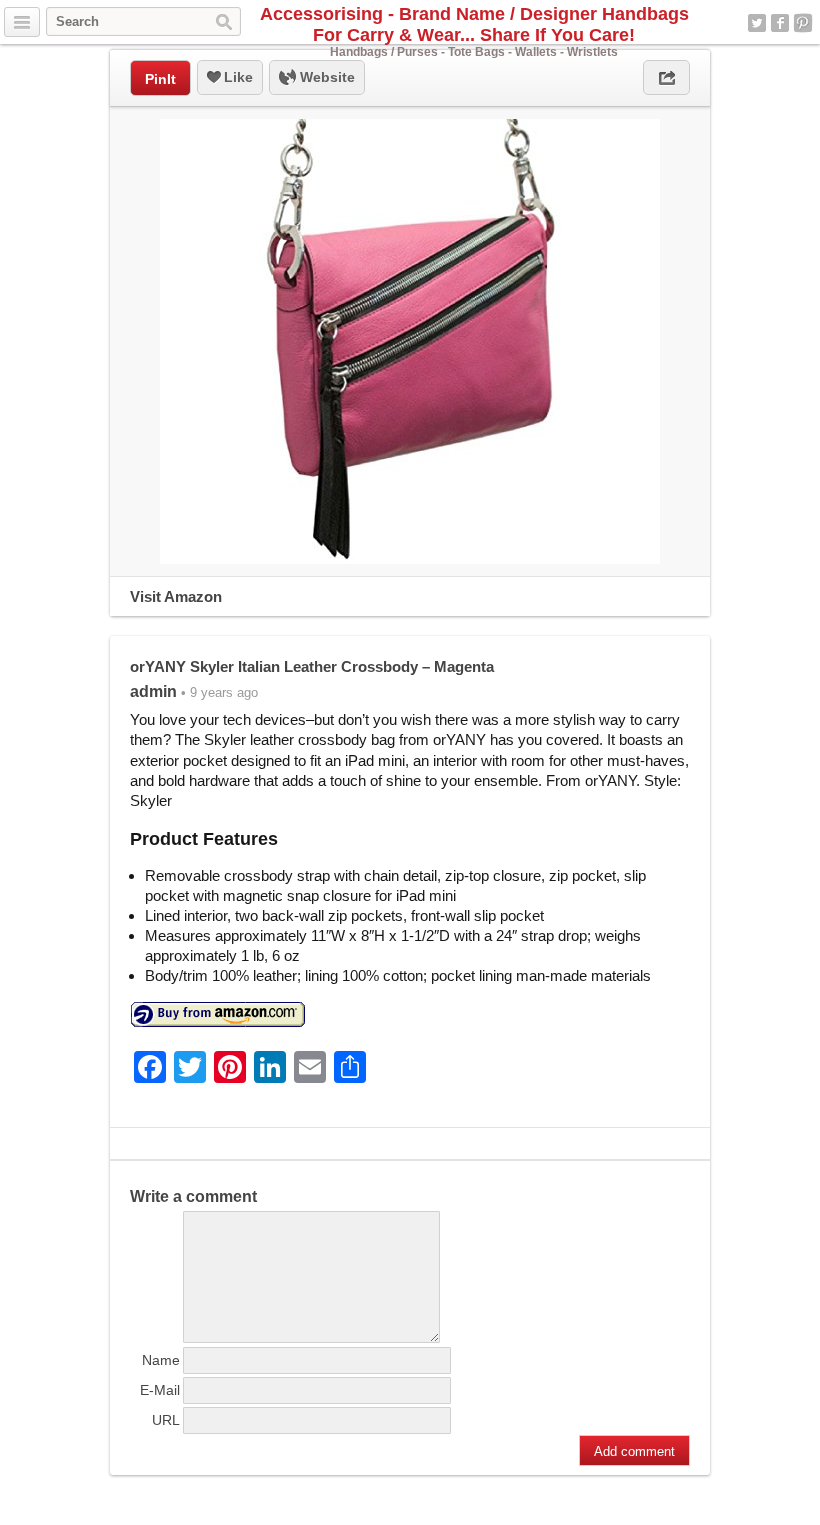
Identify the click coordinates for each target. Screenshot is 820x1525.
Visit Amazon (176, 596)
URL (166, 1420)
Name (161, 1360)
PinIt (160, 79)
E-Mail (160, 1390)
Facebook (780, 23)
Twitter (757, 23)
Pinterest (803, 23)
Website (325, 77)
